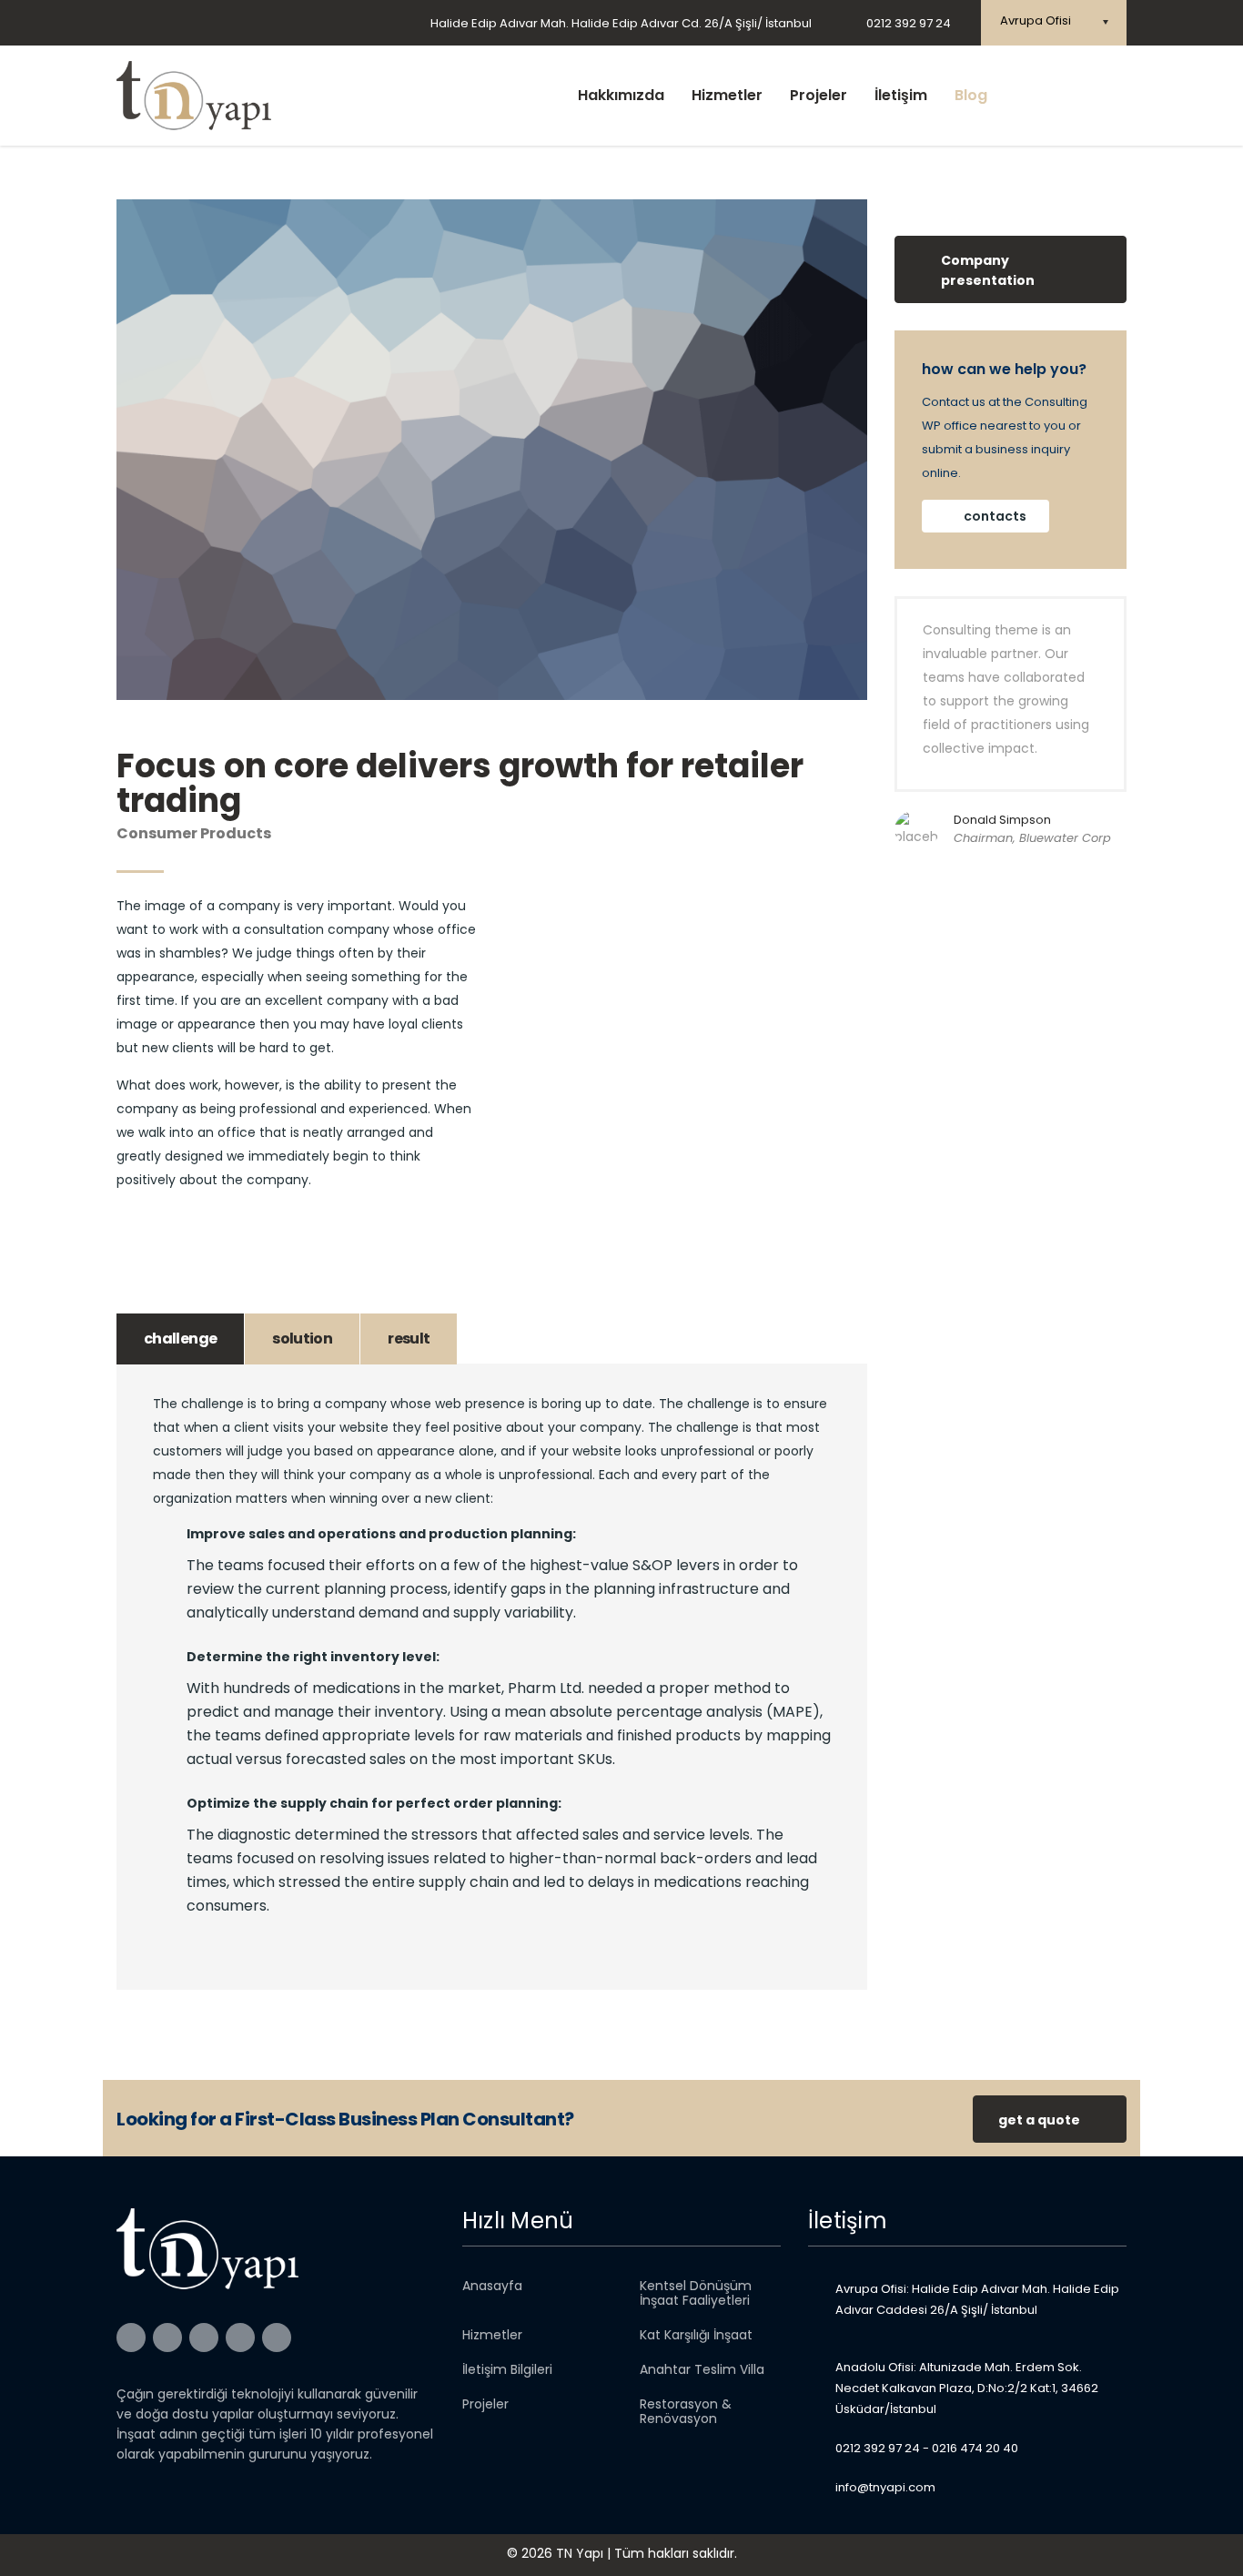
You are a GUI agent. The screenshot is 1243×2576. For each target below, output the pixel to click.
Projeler (819, 95)
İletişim (901, 95)
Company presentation (988, 270)
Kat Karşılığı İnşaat (696, 2335)
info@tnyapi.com (885, 2487)
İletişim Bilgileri (507, 2369)
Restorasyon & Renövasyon (686, 2411)
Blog (971, 95)
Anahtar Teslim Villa (702, 2369)
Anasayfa (492, 2286)
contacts (995, 516)
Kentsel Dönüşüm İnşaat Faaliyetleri (696, 2293)
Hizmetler (727, 95)
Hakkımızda (621, 95)
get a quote (1039, 2120)
